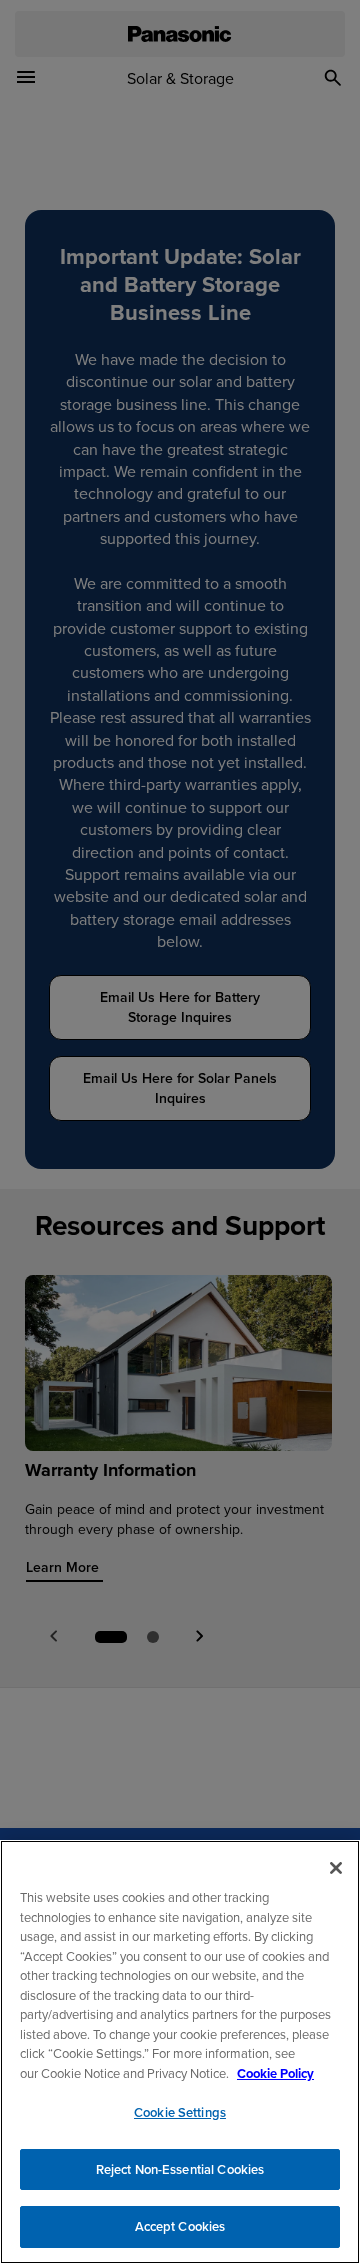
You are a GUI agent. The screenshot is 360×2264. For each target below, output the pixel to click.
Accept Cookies (180, 2226)
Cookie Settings (180, 2112)
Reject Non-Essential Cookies (180, 2169)
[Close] (336, 1868)
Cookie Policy (275, 2073)
